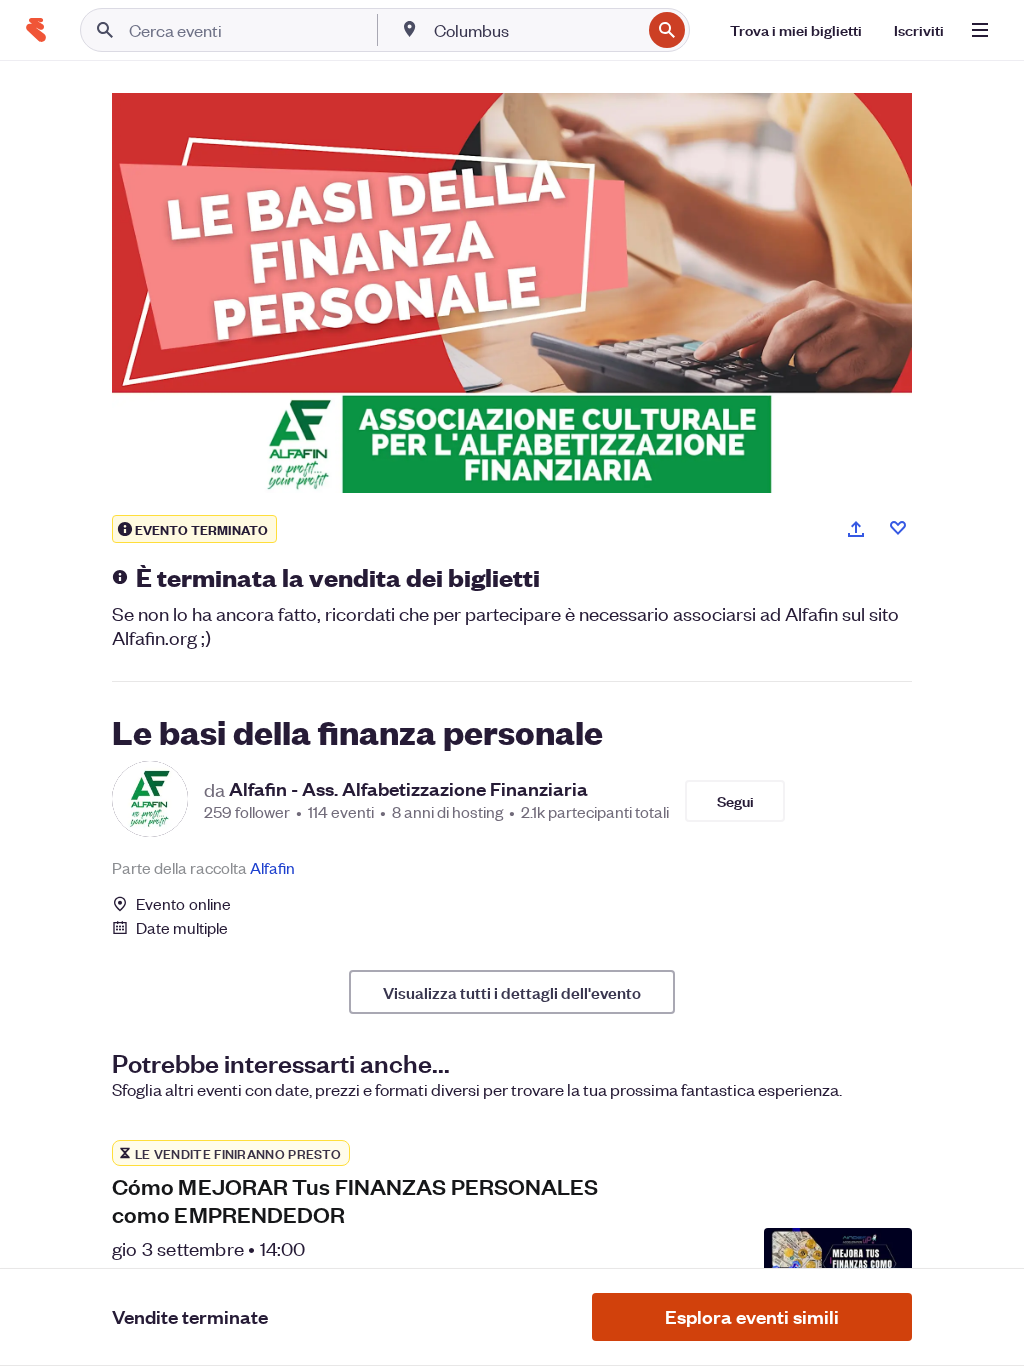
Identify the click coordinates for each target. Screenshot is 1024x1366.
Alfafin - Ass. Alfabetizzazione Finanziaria (408, 789)
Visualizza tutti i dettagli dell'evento (512, 992)
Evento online (183, 904)
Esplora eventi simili (752, 1316)
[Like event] (898, 528)
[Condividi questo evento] (856, 529)
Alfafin (272, 867)
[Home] (36, 30)
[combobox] (535, 30)
